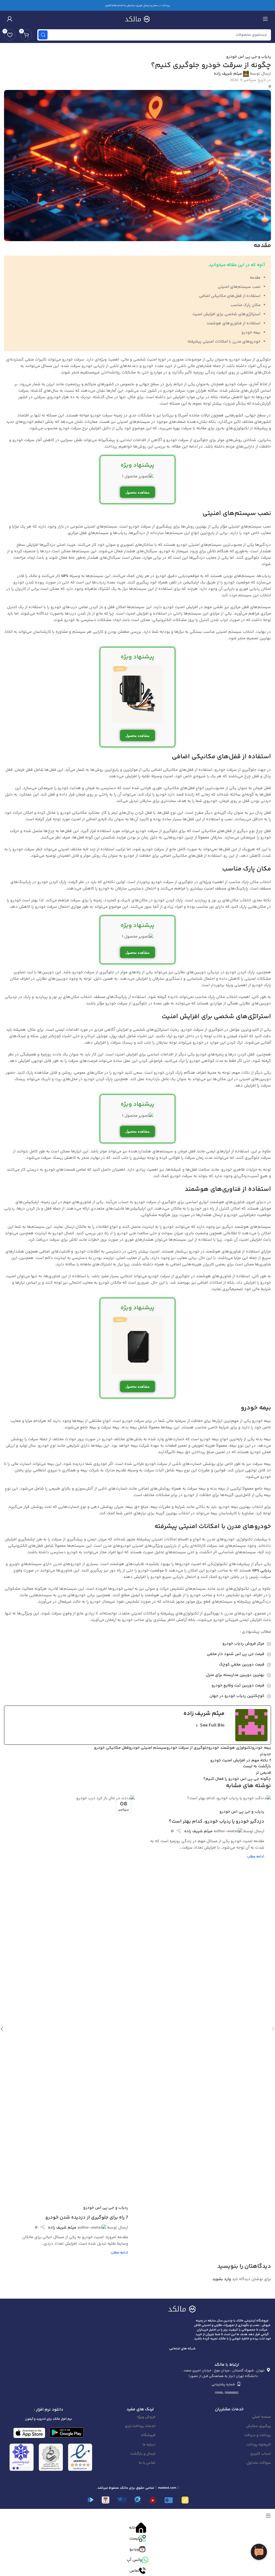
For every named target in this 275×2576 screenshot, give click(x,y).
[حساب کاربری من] (10, 19)
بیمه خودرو (251, 333)
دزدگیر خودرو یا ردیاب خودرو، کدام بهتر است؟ (217, 1822)
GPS (65, 576)
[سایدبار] (268, 2516)
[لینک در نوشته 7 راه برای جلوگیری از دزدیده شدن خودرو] (69, 1997)
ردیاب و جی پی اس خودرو (249, 57)
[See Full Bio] (197, 1726)
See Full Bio (212, 1725)
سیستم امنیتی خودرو (148, 1748)
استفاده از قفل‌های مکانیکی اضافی (230, 296)
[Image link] (182, 2309)
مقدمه (255, 278)
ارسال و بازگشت (143, 2454)
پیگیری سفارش (258, 2426)
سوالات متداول (259, 2463)
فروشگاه (148, 2435)
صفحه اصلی (261, 2417)
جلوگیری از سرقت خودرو (187, 1748)
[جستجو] (43, 35)
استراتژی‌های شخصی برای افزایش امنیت (226, 314)
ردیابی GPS (261, 1571)
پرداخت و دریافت (258, 2435)
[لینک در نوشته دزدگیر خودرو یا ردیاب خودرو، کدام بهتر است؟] (206, 1798)
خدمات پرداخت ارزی (140, 2426)
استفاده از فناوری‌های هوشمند (234, 323)
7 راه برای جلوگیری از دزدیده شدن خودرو (87, 2218)
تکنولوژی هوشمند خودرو (230, 1748)
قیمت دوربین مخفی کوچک (242, 1665)
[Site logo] (137, 19)
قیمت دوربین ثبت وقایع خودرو (238, 1686)
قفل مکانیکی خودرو (111, 1748)
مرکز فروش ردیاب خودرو (243, 1644)
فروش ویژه (146, 2417)
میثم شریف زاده (228, 74)
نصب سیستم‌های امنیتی (239, 287)
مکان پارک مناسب (245, 305)
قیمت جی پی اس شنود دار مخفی (236, 1654)
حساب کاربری (261, 2454)
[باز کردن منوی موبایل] (265, 19)
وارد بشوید (222, 2279)
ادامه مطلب (256, 1857)
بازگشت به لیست (257, 1766)
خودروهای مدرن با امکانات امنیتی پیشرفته (224, 342)
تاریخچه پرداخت (259, 2445)
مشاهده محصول (137, 492)
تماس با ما (147, 2463)
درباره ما (149, 2445)
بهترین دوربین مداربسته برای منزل (235, 1675)
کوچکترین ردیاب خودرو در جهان (237, 1696)
